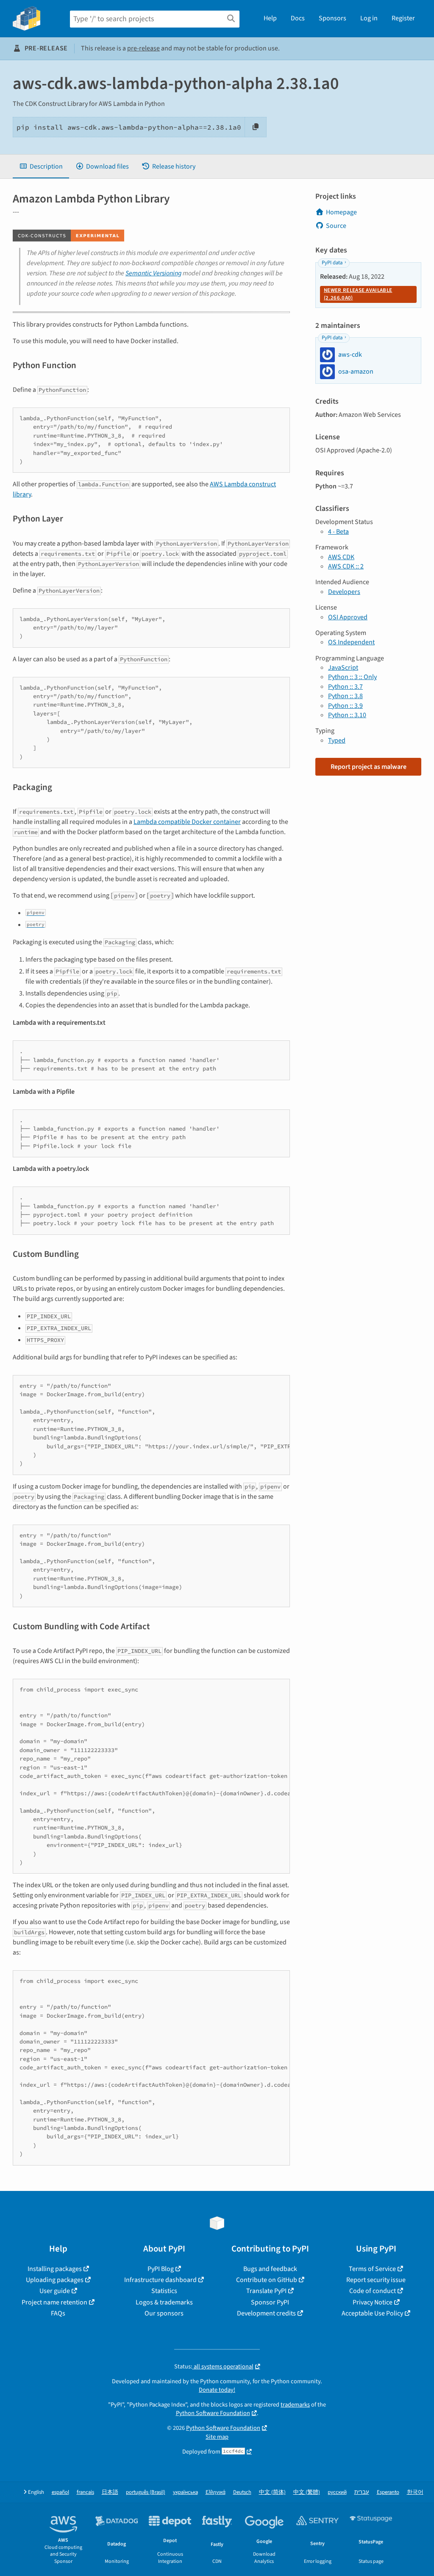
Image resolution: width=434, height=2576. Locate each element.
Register (403, 18)
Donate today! (217, 2390)
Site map (217, 2437)
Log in (369, 18)
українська (185, 2492)
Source (336, 226)
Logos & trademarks (164, 2302)
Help (270, 18)
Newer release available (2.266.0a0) (358, 294)
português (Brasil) (146, 2492)
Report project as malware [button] (369, 767)
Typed (337, 740)
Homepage (341, 212)
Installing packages (55, 2269)
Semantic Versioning (153, 273)
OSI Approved (348, 617)
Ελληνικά (216, 2492)
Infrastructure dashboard (160, 2280)
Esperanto (388, 2492)
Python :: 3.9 (345, 706)
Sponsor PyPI (270, 2302)
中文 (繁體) (307, 2492)
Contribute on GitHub (267, 2280)
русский (337, 2492)
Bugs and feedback (270, 2269)
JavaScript (343, 668)
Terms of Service (372, 2269)
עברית (362, 2492)
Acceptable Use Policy (372, 2313)
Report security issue (376, 2280)
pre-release (143, 48)
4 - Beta (338, 532)
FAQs (58, 2313)
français (85, 2492)
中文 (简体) (272, 2492)
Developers (344, 592)
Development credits (266, 2313)
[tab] (41, 166)
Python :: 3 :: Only (352, 677)
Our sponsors (164, 2313)
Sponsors (332, 18)
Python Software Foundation (213, 2413)
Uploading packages (55, 2280)
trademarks (295, 2405)
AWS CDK (341, 557)
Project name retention (54, 2302)
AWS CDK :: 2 (346, 566)
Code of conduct (373, 2291)
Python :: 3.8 (345, 696)
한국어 (415, 2492)
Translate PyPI (266, 2291)
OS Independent (351, 642)
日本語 (110, 2492)
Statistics (164, 2291)
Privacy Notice (373, 2302)
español (60, 2492)
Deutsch (242, 2492)
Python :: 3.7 (345, 687)
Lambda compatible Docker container (187, 822)
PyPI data (332, 263)
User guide (55, 2291)
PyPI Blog (161, 2269)
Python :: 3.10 (347, 715)
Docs (298, 18)
